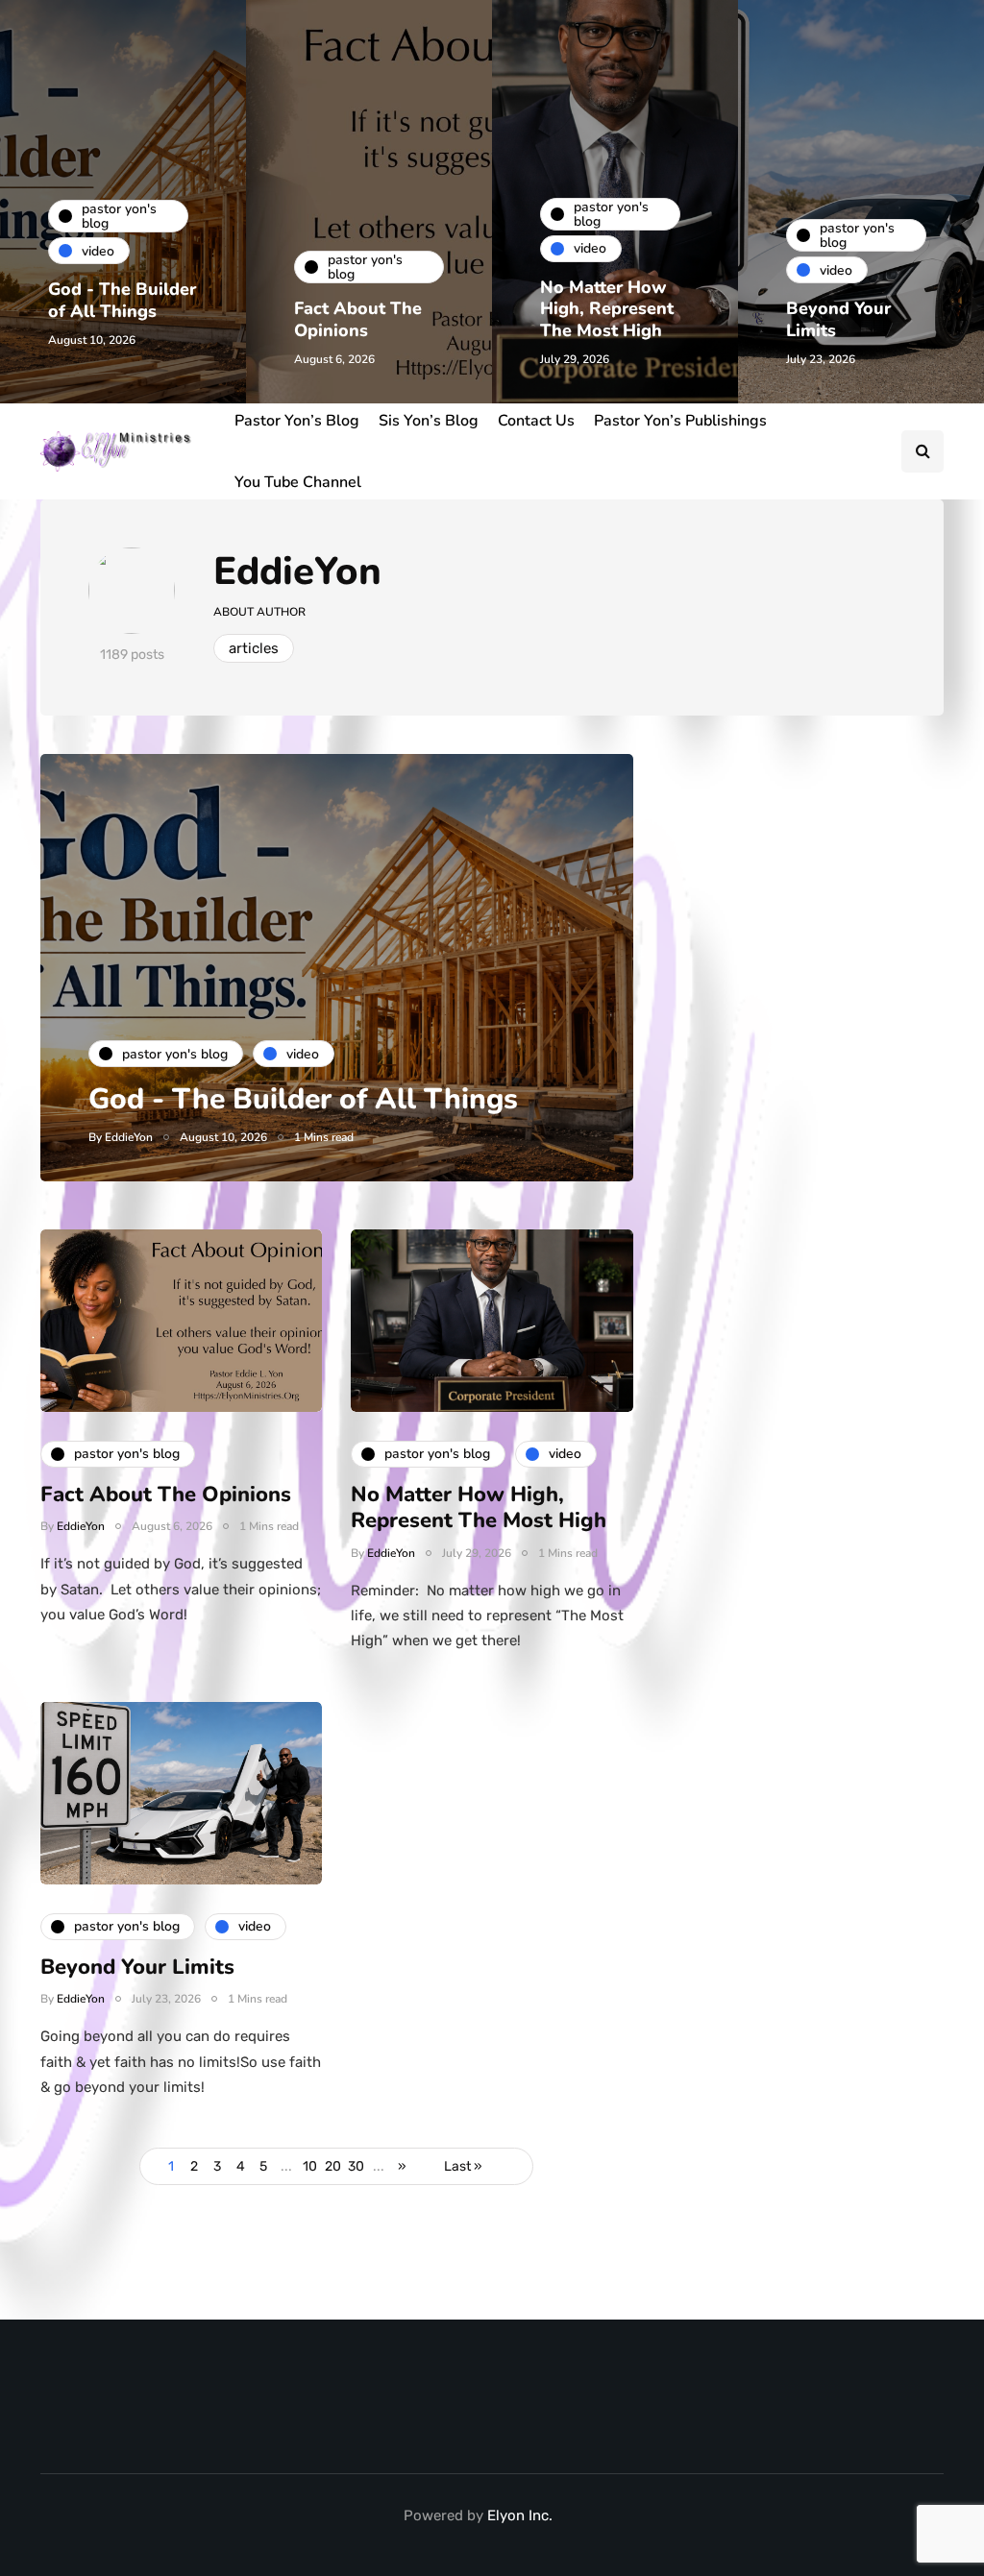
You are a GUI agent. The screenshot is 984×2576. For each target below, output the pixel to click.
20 (333, 2166)
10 (310, 2166)
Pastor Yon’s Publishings (680, 421)
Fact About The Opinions (358, 319)
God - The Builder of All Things (122, 300)
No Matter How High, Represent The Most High (607, 309)
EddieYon (297, 571)
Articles (254, 648)
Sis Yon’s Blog (429, 421)
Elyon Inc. (520, 2515)
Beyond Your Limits (838, 319)
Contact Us (536, 421)
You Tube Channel (298, 482)
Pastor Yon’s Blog (297, 421)
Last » (463, 2166)
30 (356, 2166)
